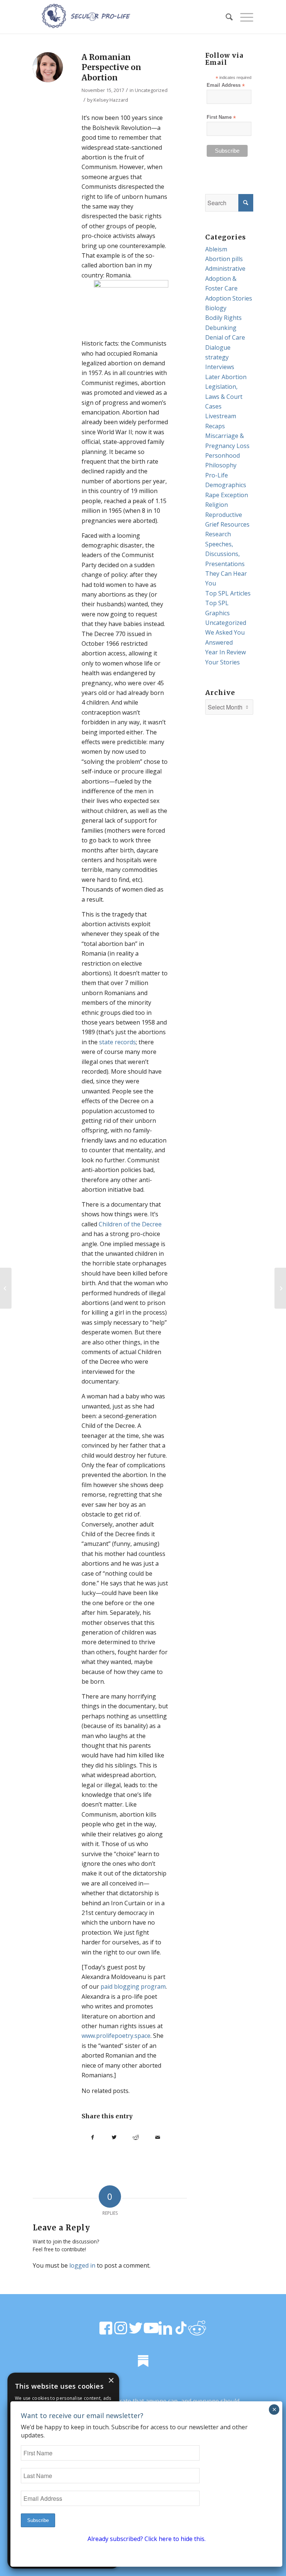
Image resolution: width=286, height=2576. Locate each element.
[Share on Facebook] (92, 2137)
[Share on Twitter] (114, 2137)
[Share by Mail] (158, 2137)
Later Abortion (226, 377)
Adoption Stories (229, 298)
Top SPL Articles (228, 593)
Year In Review (225, 652)
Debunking (221, 328)
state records (117, 1042)
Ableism (216, 249)
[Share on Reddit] (136, 2137)
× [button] (111, 2381)
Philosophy (221, 465)
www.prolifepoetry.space (116, 2036)
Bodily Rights (223, 318)
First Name (221, 117)
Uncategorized (151, 90)
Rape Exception (227, 495)
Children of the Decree (130, 1224)
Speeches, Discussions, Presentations (225, 554)
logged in (82, 2265)
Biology (216, 308)
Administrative (225, 269)
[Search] (225, 17)
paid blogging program (133, 1986)
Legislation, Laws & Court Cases (224, 396)
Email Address (226, 85)
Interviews (220, 367)
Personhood (223, 455)
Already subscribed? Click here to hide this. (147, 2539)
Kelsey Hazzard (111, 100)
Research (218, 534)
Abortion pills (224, 259)
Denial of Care (225, 337)
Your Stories (223, 662)
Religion (217, 505)
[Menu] (243, 17)
